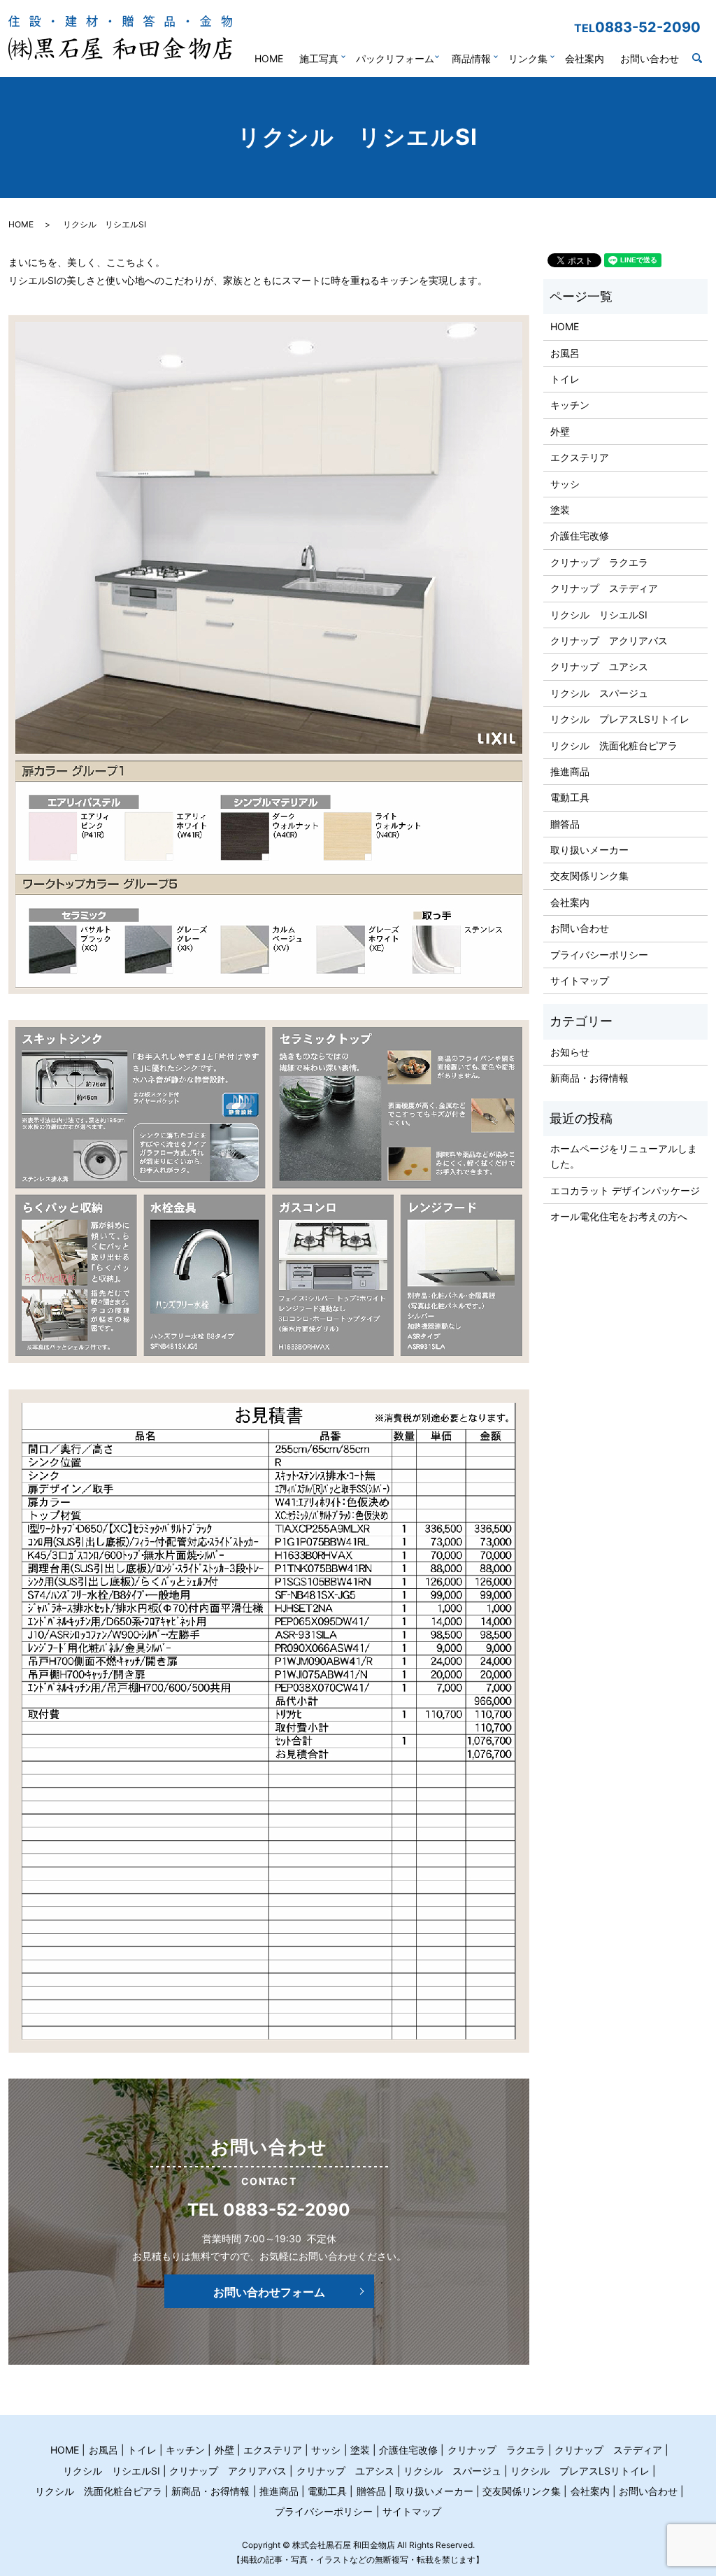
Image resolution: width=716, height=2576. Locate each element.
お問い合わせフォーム (269, 2292)
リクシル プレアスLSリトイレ (620, 719)
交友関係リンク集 (589, 876)
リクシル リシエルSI (599, 615)
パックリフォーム (395, 58)
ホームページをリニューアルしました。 (624, 1156)
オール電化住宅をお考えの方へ (619, 1216)
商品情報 (471, 58)
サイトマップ (580, 981)
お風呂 (565, 353)
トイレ (565, 379)
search (704, 59)
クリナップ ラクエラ (599, 562)
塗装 (560, 510)
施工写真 (319, 58)
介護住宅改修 (580, 536)
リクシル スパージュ (599, 693)
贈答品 (565, 824)
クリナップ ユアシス (599, 666)
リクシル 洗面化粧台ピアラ (614, 745)
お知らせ (570, 1052)
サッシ (565, 484)
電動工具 (570, 797)
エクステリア (580, 457)
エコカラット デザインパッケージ (625, 1190)
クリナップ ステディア (604, 588)
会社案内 (585, 58)
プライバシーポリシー (599, 955)
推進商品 (570, 771)
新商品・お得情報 (589, 1078)
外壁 (560, 431)
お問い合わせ (650, 58)
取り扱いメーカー (589, 850)
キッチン (570, 405)
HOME (269, 58)
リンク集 (528, 58)
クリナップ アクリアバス (609, 641)
